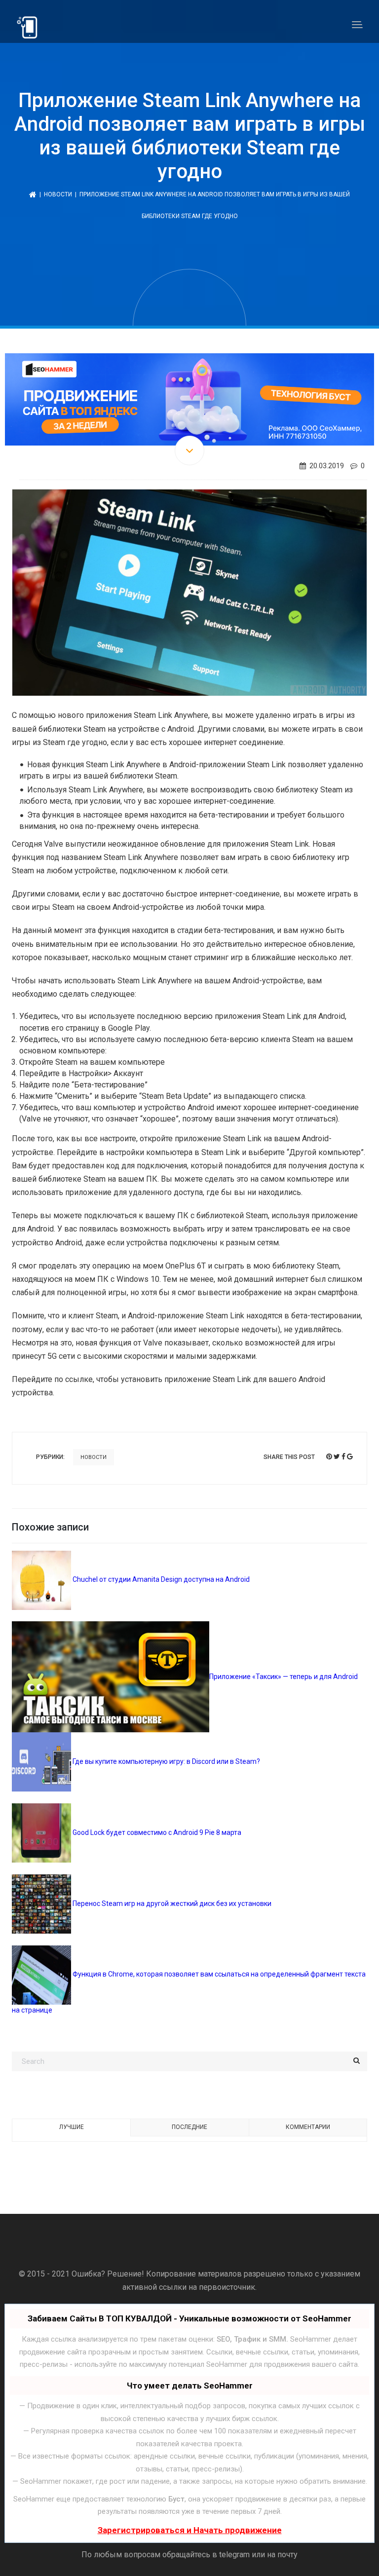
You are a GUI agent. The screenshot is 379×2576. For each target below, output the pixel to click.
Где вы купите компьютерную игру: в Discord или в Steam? (166, 1761)
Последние (189, 2127)
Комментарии (308, 2127)
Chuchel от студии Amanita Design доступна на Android (160, 1579)
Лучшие (72, 2127)
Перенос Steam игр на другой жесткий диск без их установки (171, 1904)
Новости (58, 194)
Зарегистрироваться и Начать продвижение (190, 2530)
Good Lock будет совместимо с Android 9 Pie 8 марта (156, 1832)
